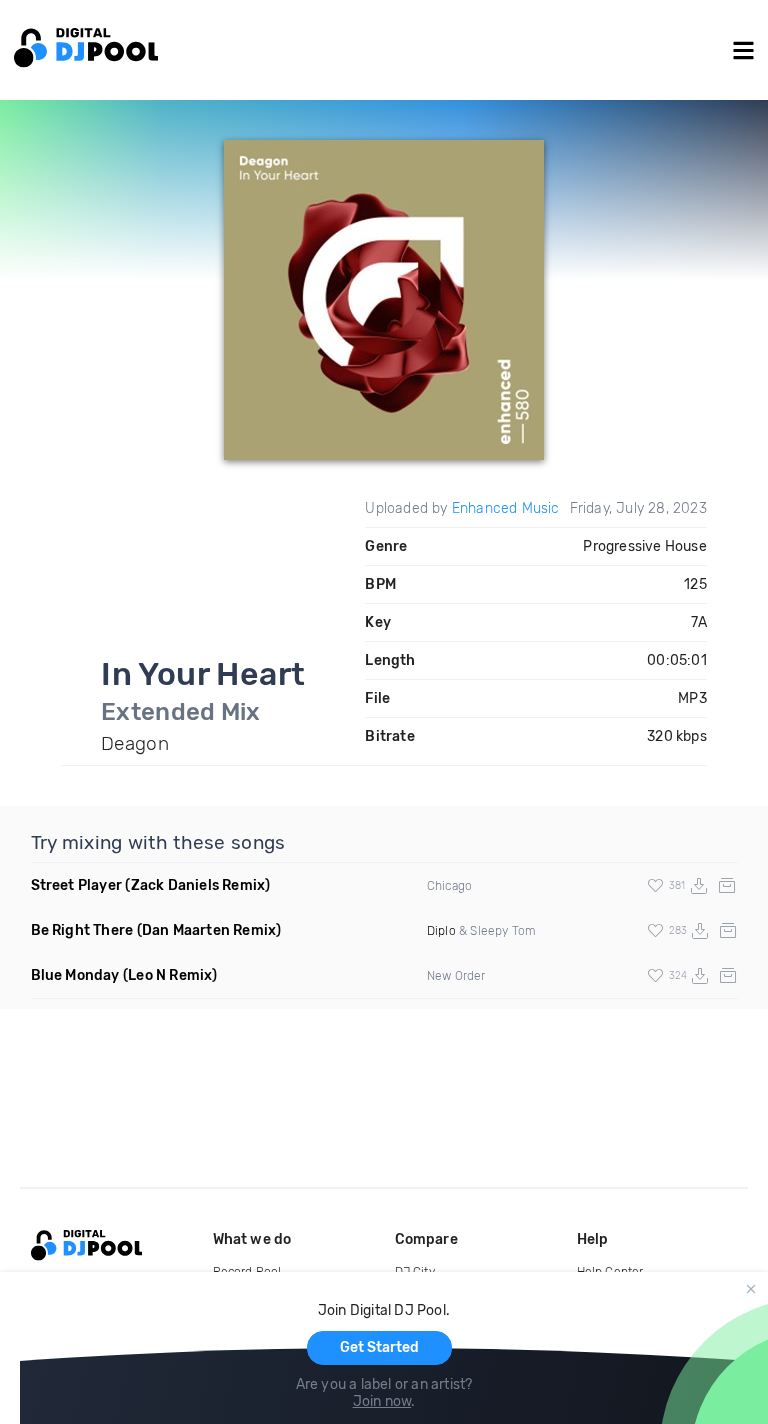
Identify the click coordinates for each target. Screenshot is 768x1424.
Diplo (441, 931)
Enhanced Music (506, 508)
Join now (382, 1401)
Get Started (379, 1347)
